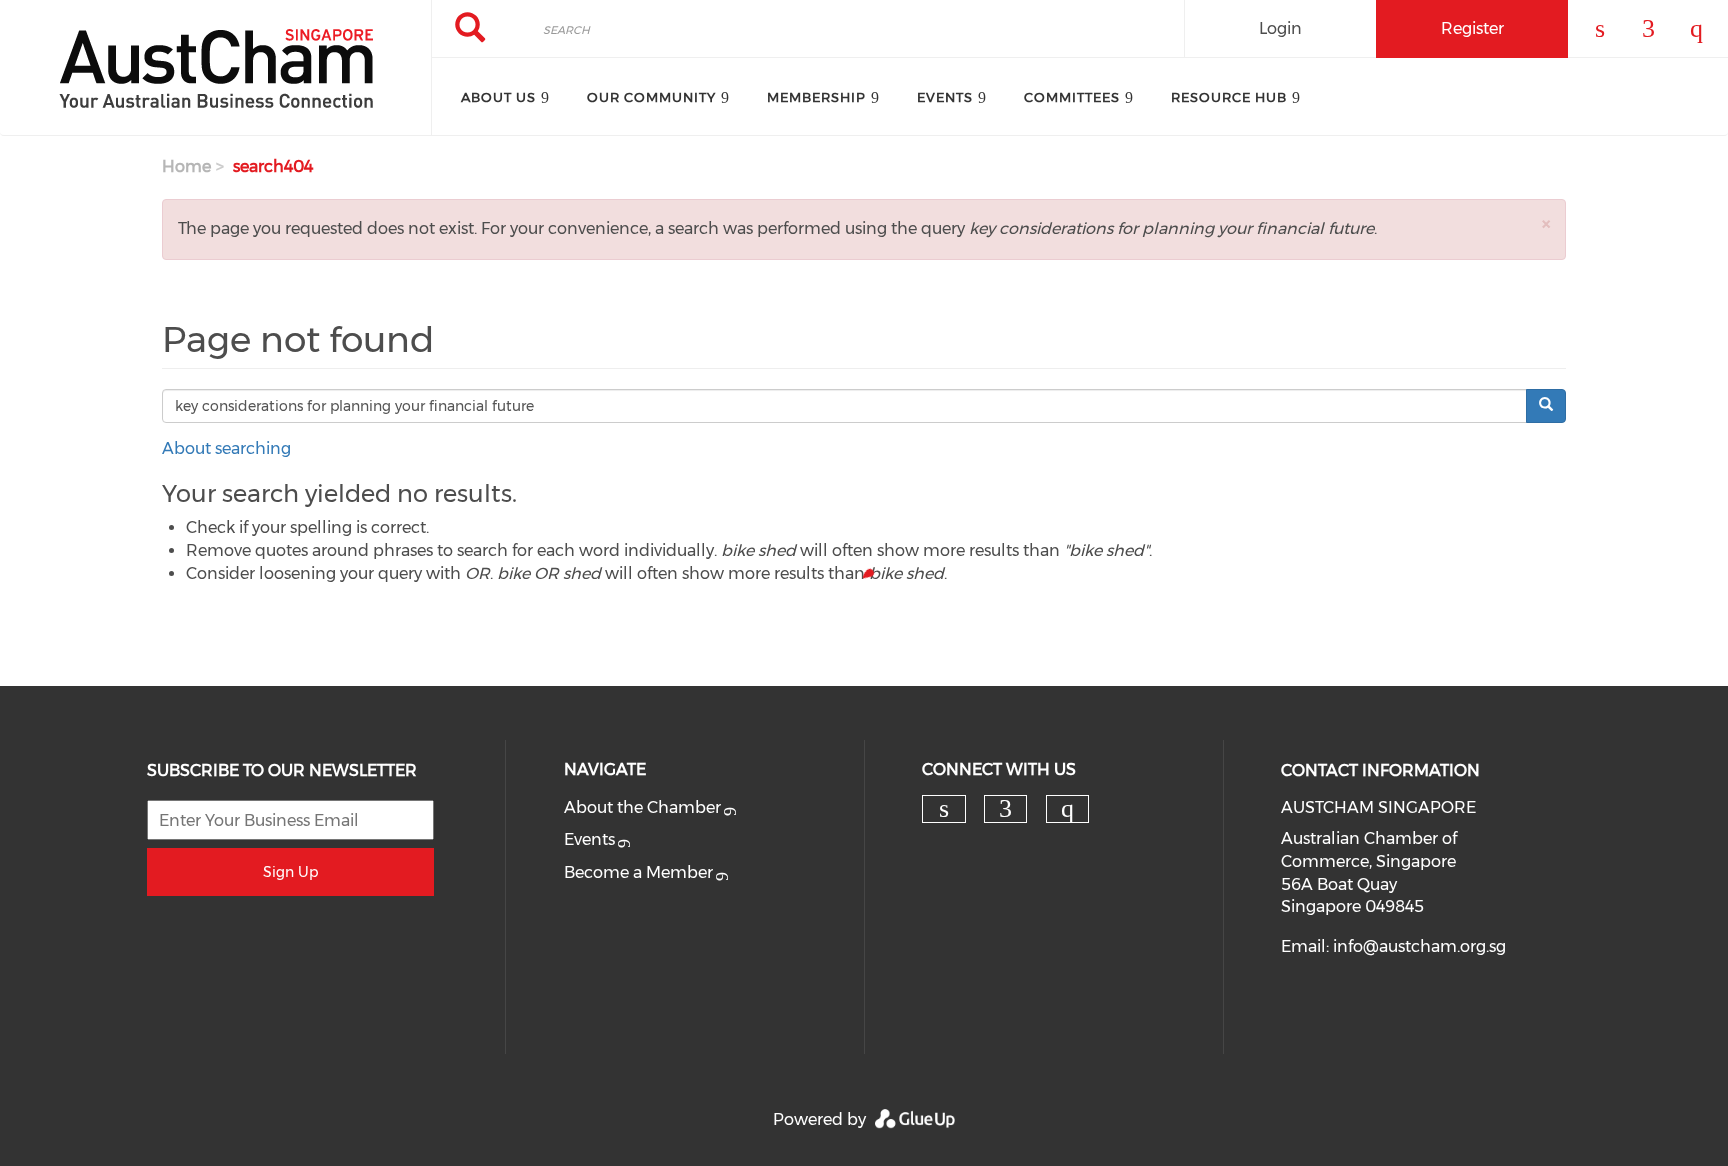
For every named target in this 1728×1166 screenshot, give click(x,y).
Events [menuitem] (945, 97)
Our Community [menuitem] (651, 97)
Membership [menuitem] (816, 97)
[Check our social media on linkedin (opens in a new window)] (944, 809)
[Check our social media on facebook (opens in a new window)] (1006, 809)
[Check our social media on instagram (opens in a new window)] (1067, 809)
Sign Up (290, 872)
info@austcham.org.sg (1419, 946)
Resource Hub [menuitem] (1229, 97)
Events (589, 839)
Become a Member (638, 872)
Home (186, 166)
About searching (226, 448)
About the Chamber (642, 807)
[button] (1546, 223)
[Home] (215, 68)
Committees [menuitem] (1072, 97)
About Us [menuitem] (498, 97)
